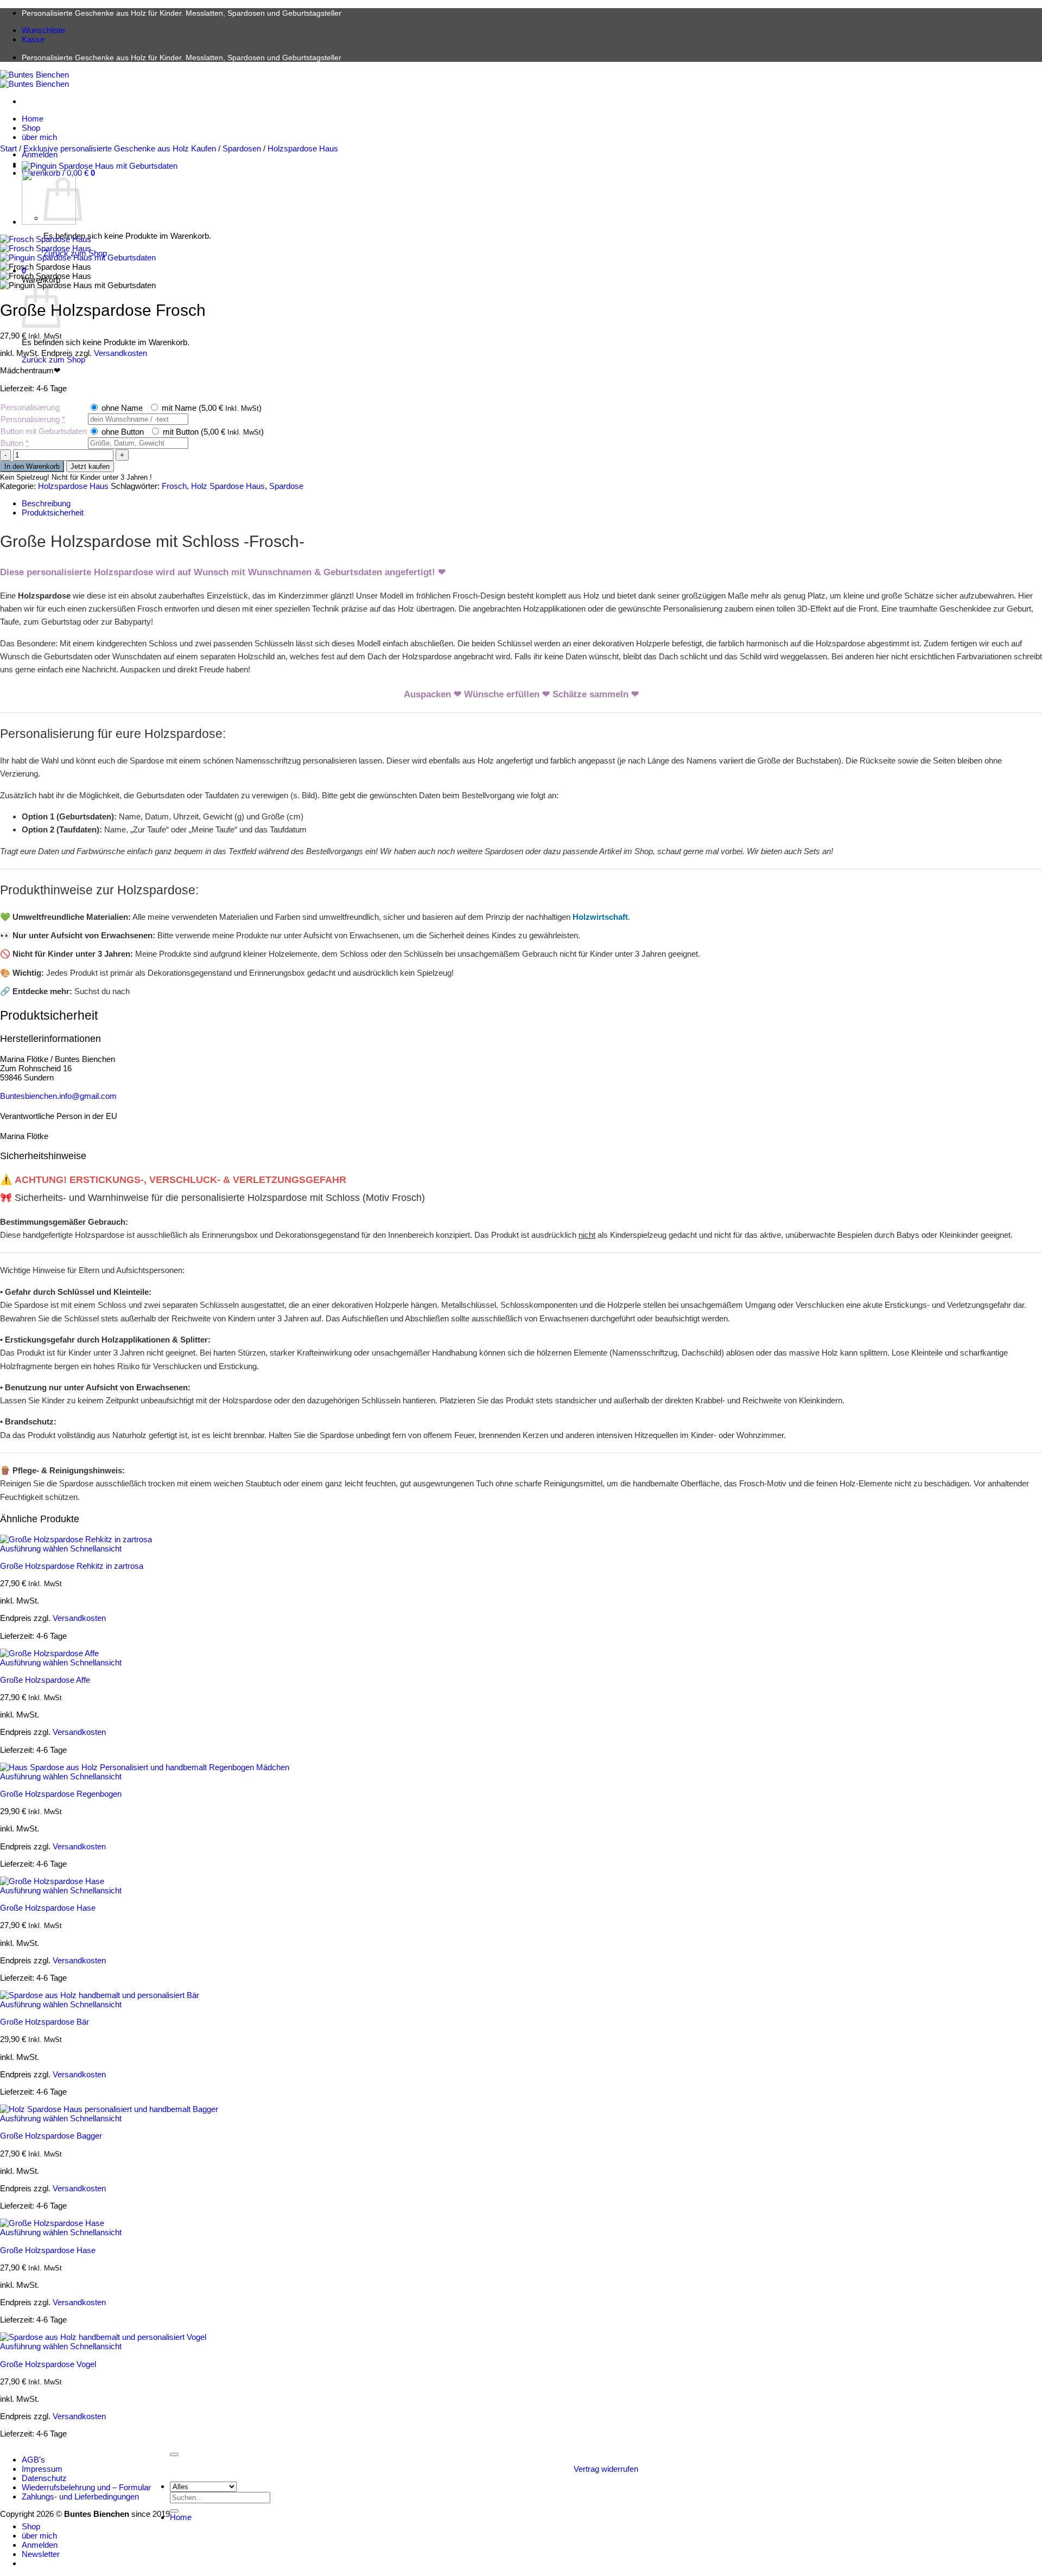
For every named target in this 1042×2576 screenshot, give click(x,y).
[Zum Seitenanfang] (174, 2454)
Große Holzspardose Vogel (48, 2364)
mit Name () (211, 408)
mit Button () (212, 432)
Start (8, 148)
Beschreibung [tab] (46, 503)
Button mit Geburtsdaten (44, 431)
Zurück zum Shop (53, 360)
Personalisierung (30, 407)
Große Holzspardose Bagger (51, 2136)
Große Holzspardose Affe (45, 1680)
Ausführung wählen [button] (34, 1548)
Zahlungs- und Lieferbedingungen (80, 2497)
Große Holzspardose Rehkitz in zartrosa (72, 1566)
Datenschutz (44, 2478)
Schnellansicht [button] (96, 1548)
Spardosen (242, 148)
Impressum (42, 2469)
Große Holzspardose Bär (45, 2022)
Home (33, 119)
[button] (41, 2554)
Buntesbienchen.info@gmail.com (58, 1096)
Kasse (33, 39)
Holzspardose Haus (303, 148)
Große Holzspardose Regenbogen (61, 1794)
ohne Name (121, 408)
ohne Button (122, 432)
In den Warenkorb (32, 466)
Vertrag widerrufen (606, 2469)
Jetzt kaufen (90, 466)
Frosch (174, 486)
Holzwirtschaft (600, 917)
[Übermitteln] (174, 2511)
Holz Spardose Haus (228, 486)
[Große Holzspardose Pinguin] (100, 166)
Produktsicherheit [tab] (53, 513)
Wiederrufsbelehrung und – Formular (86, 2487)
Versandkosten (120, 353)
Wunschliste (43, 30)
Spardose (286, 486)
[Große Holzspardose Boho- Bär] (49, 222)
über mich (39, 137)
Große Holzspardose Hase (48, 1908)
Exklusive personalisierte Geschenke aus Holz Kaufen (120, 148)
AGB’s (33, 2460)
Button (15, 443)
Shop (31, 128)
